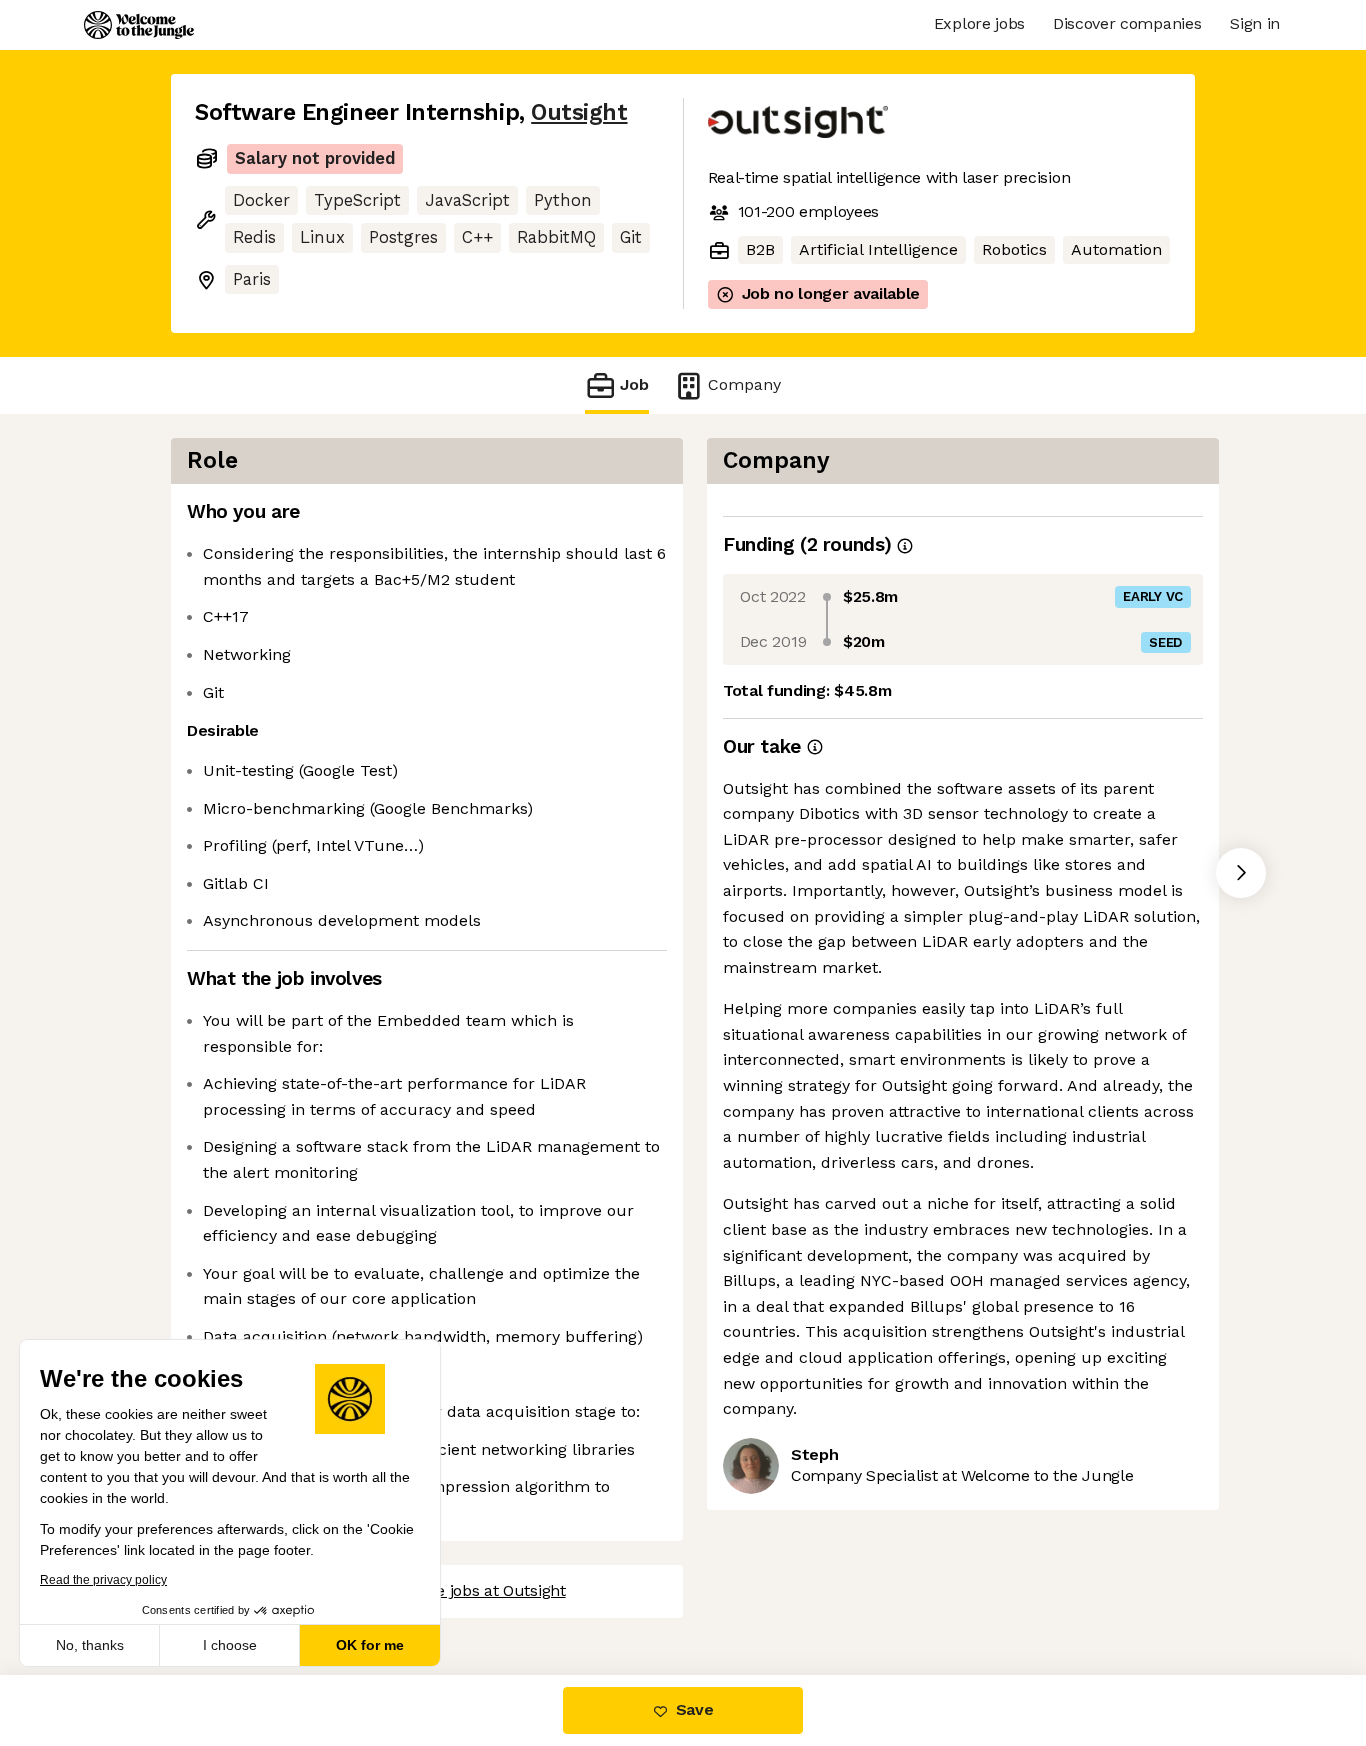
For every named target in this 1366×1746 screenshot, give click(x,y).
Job (634, 384)
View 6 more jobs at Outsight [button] (459, 1590)
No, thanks (90, 1645)
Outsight (579, 112)
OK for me (370, 1645)
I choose (230, 1645)
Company (744, 384)
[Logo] (139, 25)
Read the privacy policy (103, 1580)
